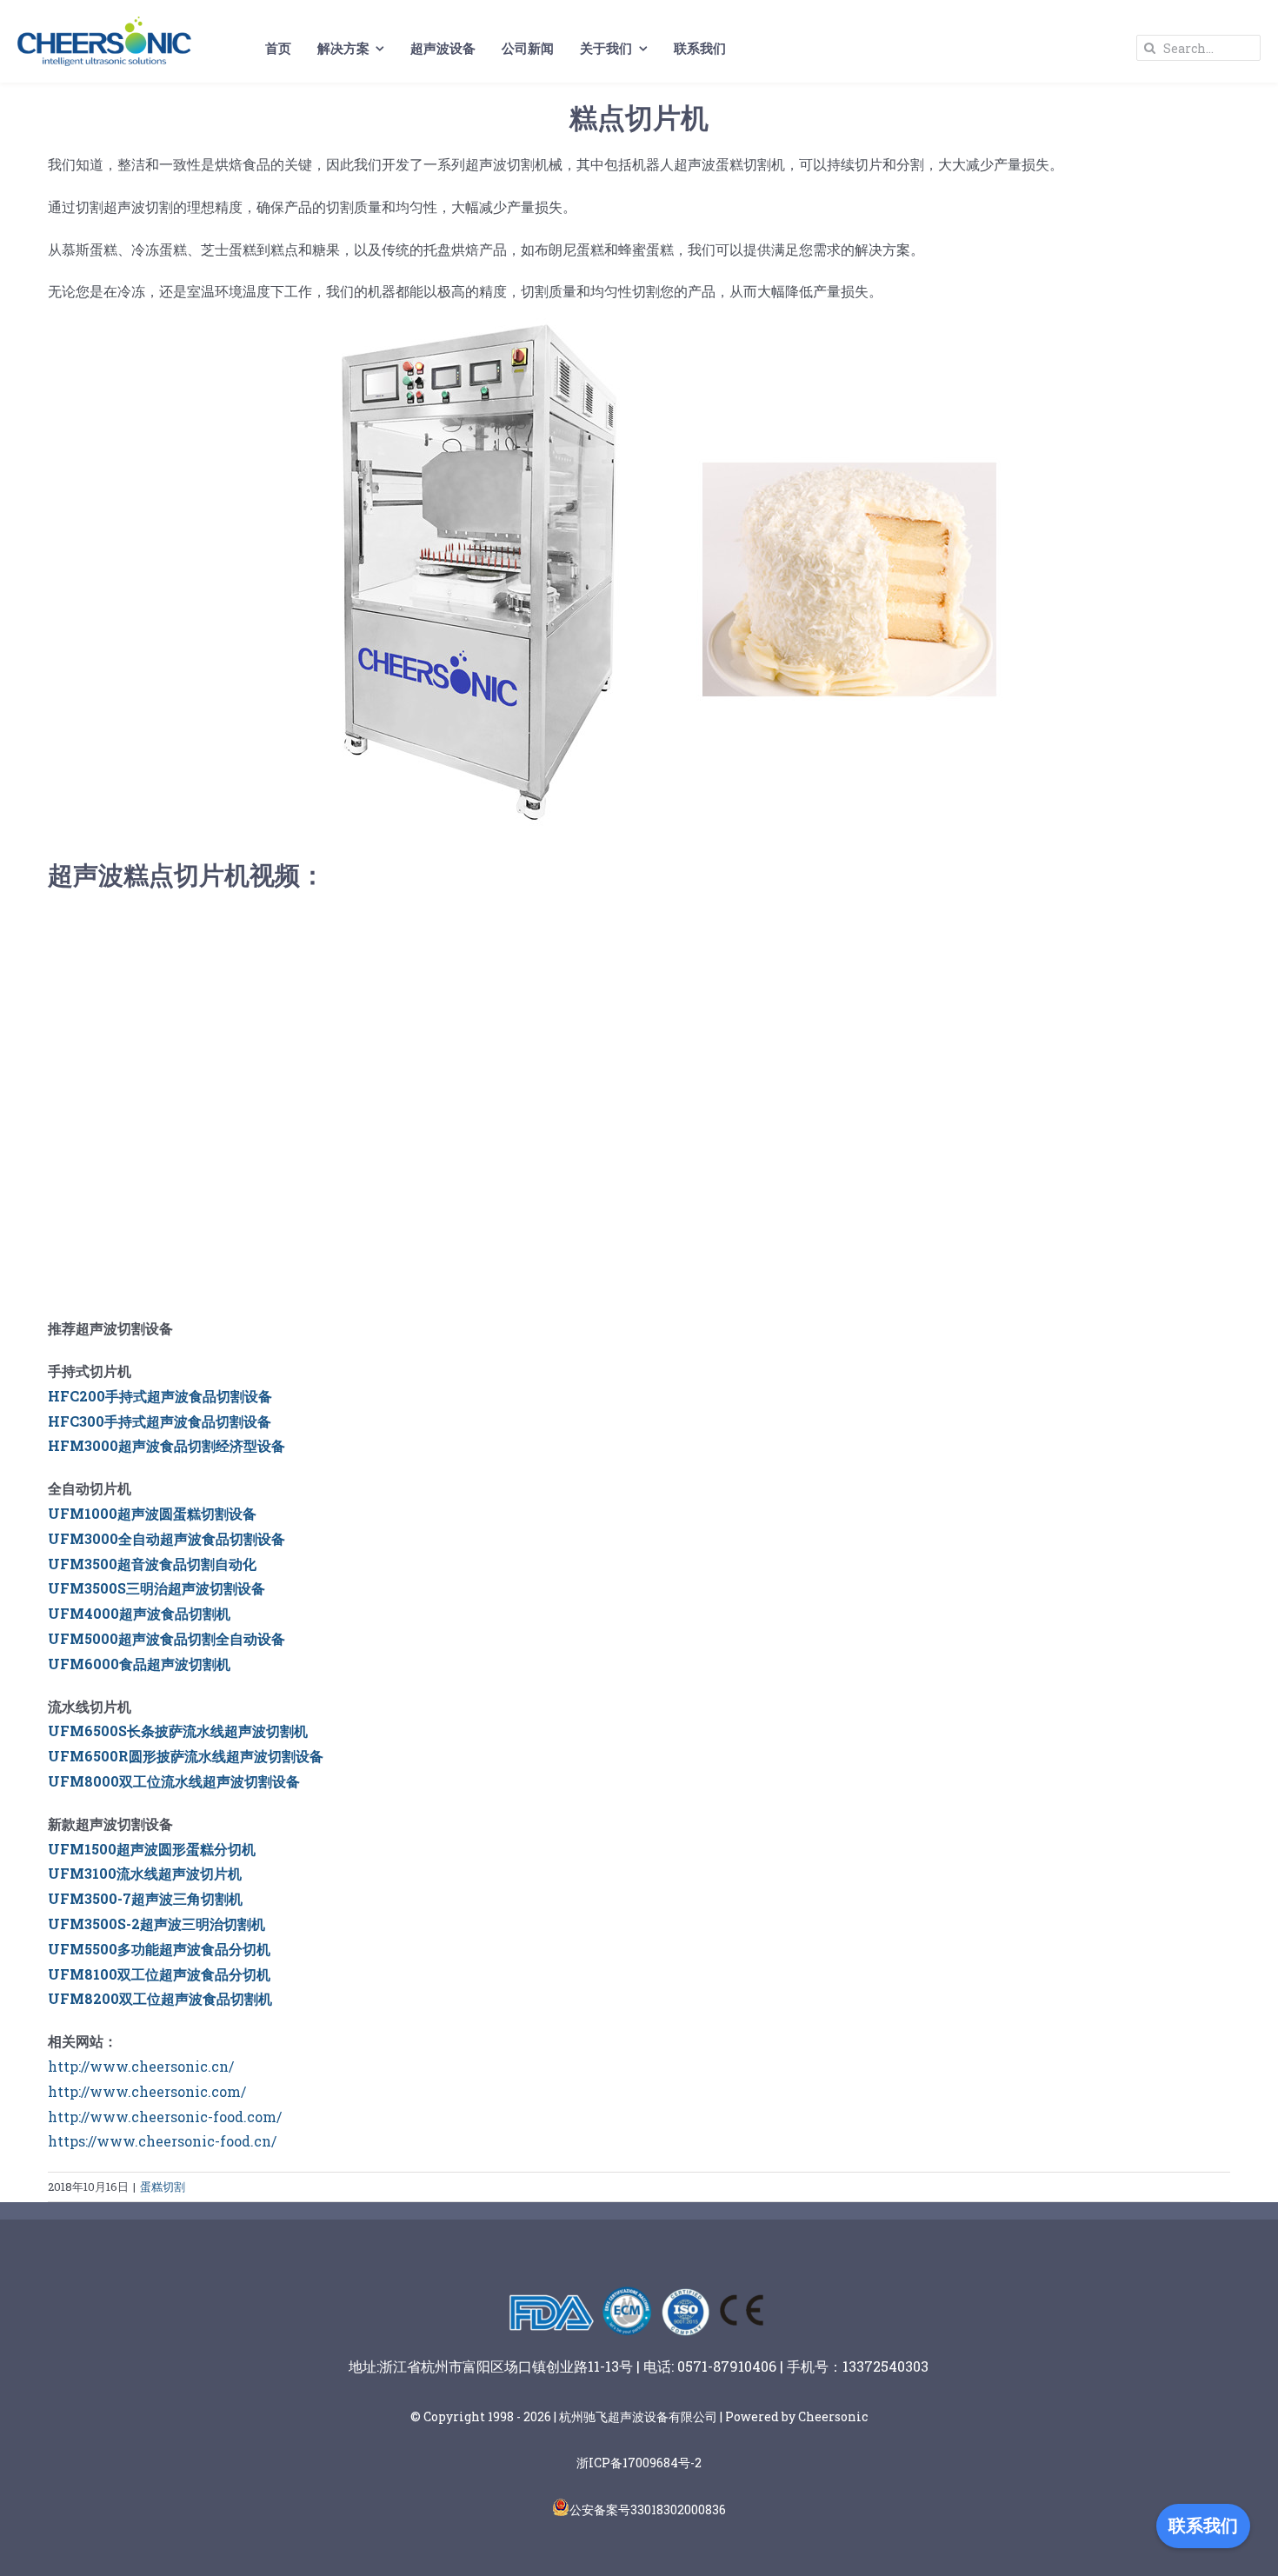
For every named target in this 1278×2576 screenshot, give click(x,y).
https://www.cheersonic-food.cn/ (162, 2141)
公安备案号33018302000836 (648, 2509)
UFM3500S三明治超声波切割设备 (156, 1588)
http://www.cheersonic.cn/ (141, 2066)
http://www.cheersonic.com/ (147, 2091)
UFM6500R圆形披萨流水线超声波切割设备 (186, 1756)
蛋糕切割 (163, 2187)
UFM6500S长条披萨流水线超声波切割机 (178, 1731)
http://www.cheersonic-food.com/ (165, 2117)
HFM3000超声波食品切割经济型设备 (166, 1445)
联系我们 (1203, 2526)
